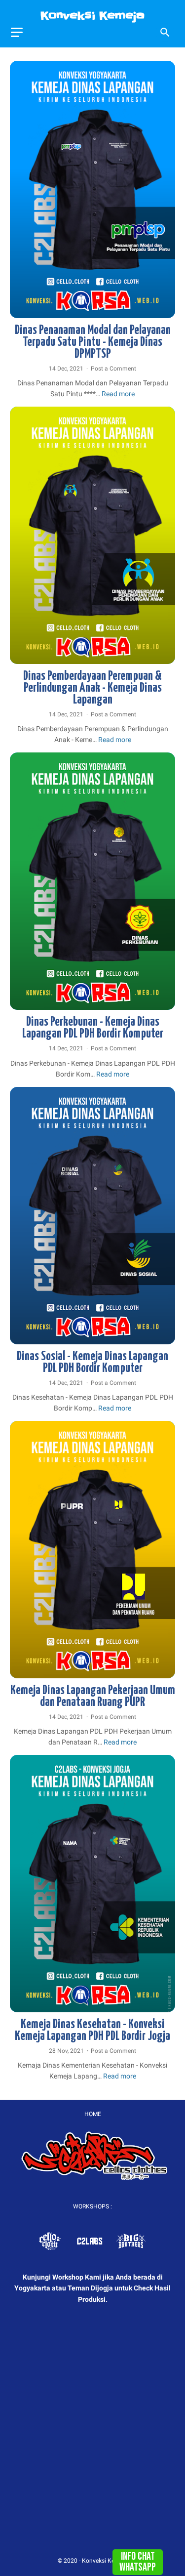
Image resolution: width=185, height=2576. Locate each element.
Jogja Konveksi (112, 312)
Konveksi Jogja (153, 312)
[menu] (17, 32)
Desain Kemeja (72, 312)
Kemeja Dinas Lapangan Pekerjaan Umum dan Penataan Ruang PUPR (93, 1696)
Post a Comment (113, 369)
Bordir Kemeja (31, 312)
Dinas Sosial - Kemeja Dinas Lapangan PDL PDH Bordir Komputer (92, 1362)
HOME (93, 2114)
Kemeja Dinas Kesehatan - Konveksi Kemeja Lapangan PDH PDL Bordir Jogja (92, 2030)
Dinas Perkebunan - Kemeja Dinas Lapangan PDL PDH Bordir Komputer (93, 1028)
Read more (118, 394)
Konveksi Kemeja (92, 16)
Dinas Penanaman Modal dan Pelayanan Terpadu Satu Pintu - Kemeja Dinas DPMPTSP (93, 342)
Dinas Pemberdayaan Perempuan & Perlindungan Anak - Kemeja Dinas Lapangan (92, 688)
